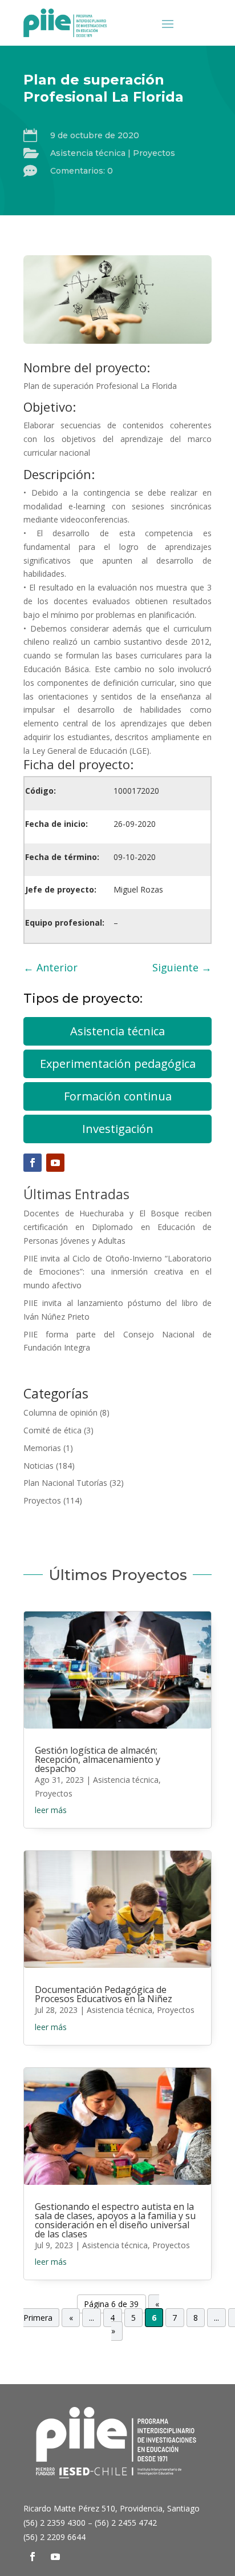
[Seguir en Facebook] (33, 1163)
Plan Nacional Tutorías (65, 1483)
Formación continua (118, 1096)
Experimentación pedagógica (118, 1064)
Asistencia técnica (88, 153)
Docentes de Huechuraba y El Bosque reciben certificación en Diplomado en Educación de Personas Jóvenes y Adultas (117, 1227)
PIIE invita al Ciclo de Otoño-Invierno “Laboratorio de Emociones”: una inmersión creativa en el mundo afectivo (117, 1272)
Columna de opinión (60, 1412)
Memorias (42, 1448)
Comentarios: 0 (82, 171)
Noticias (39, 1466)
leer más (51, 1810)
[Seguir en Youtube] (55, 1163)
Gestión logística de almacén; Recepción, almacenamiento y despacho (98, 1759)
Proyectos (154, 153)
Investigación (118, 1129)
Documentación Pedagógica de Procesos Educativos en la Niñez (104, 1994)
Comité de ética (52, 1430)
